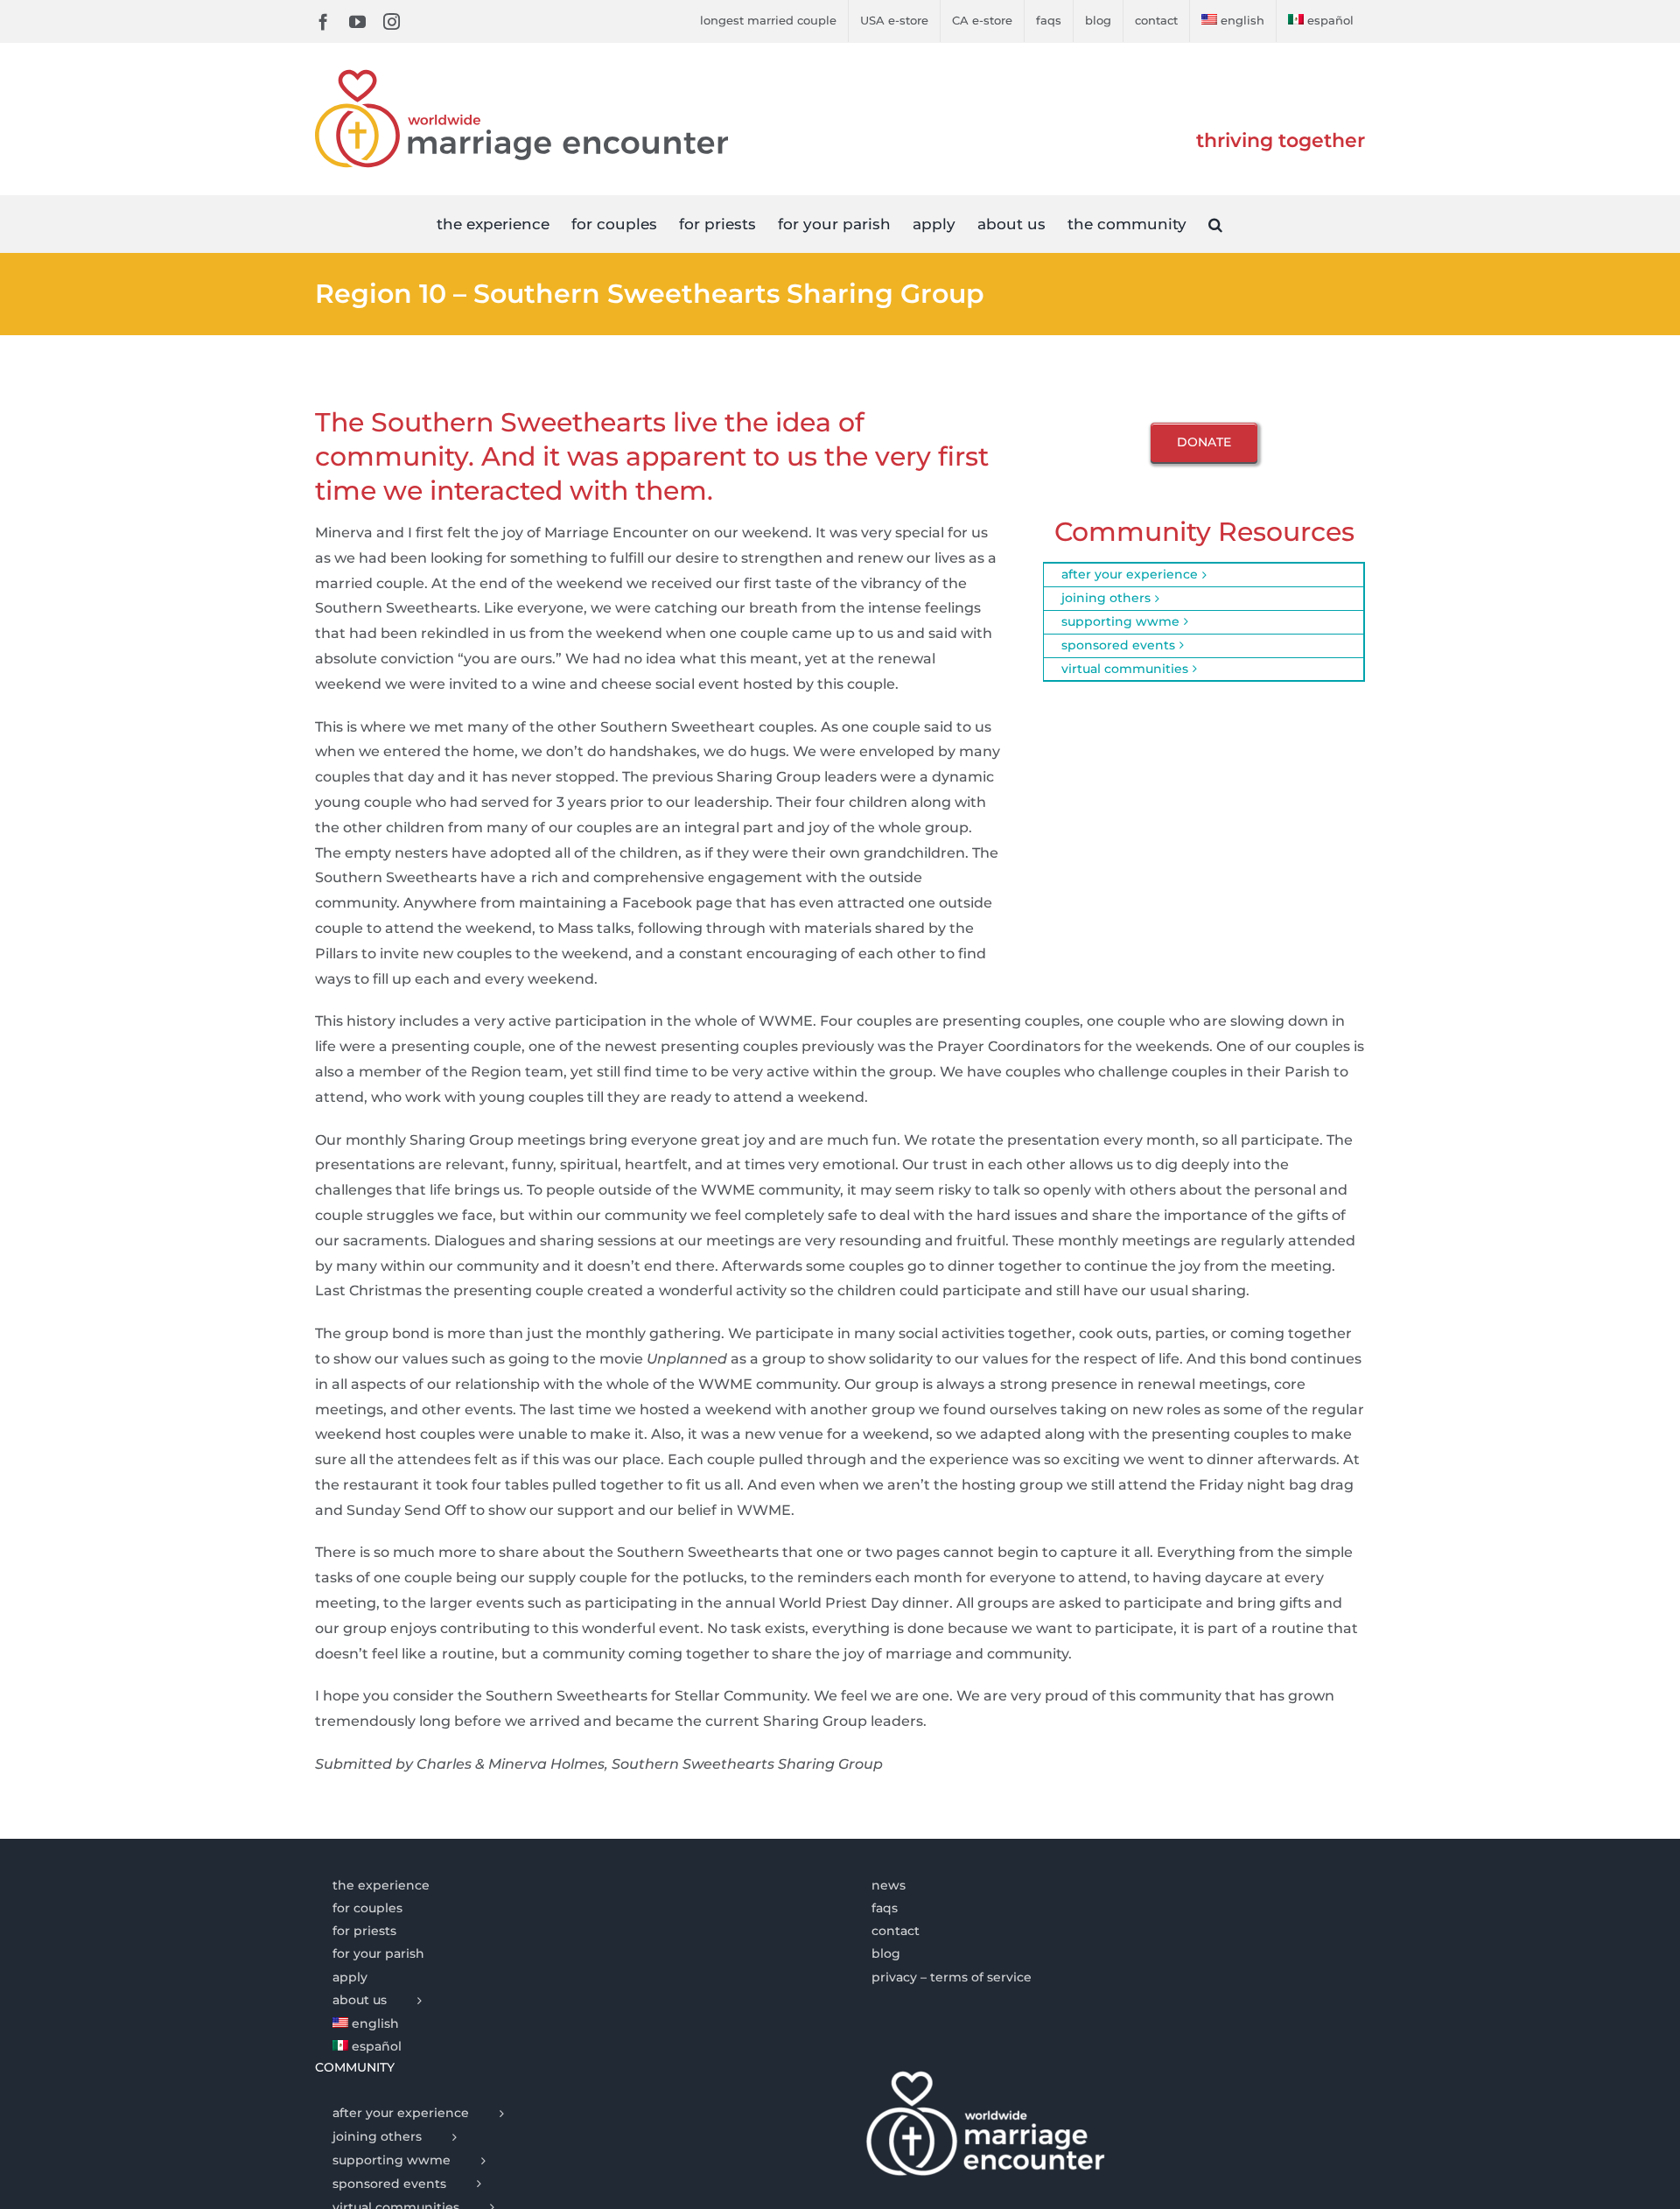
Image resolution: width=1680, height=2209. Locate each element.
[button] (1215, 224)
